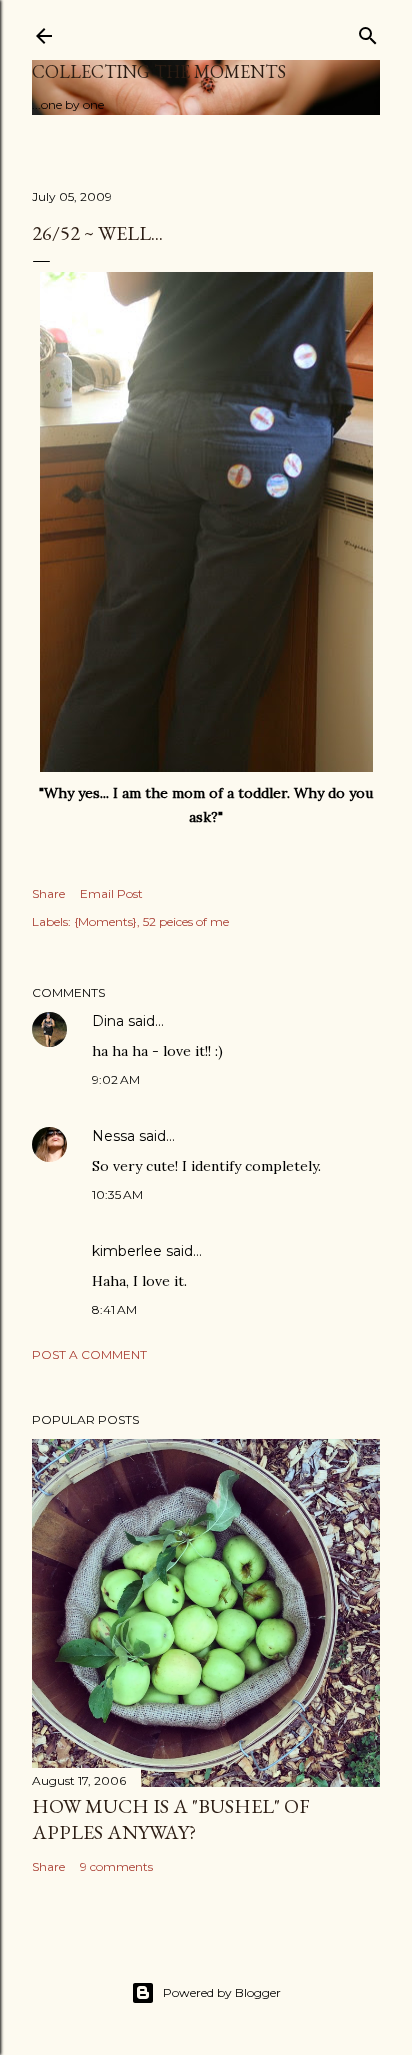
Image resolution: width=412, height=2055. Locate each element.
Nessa (113, 1136)
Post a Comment (89, 1354)
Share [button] (48, 893)
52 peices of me (186, 921)
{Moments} (105, 921)
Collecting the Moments (159, 71)
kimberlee (127, 1251)
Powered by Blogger (222, 1992)
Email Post (111, 893)
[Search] (368, 31)
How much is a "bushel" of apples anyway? (171, 1819)
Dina (108, 1021)
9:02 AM (116, 1079)
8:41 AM (114, 1309)
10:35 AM (117, 1194)
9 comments (116, 1866)
